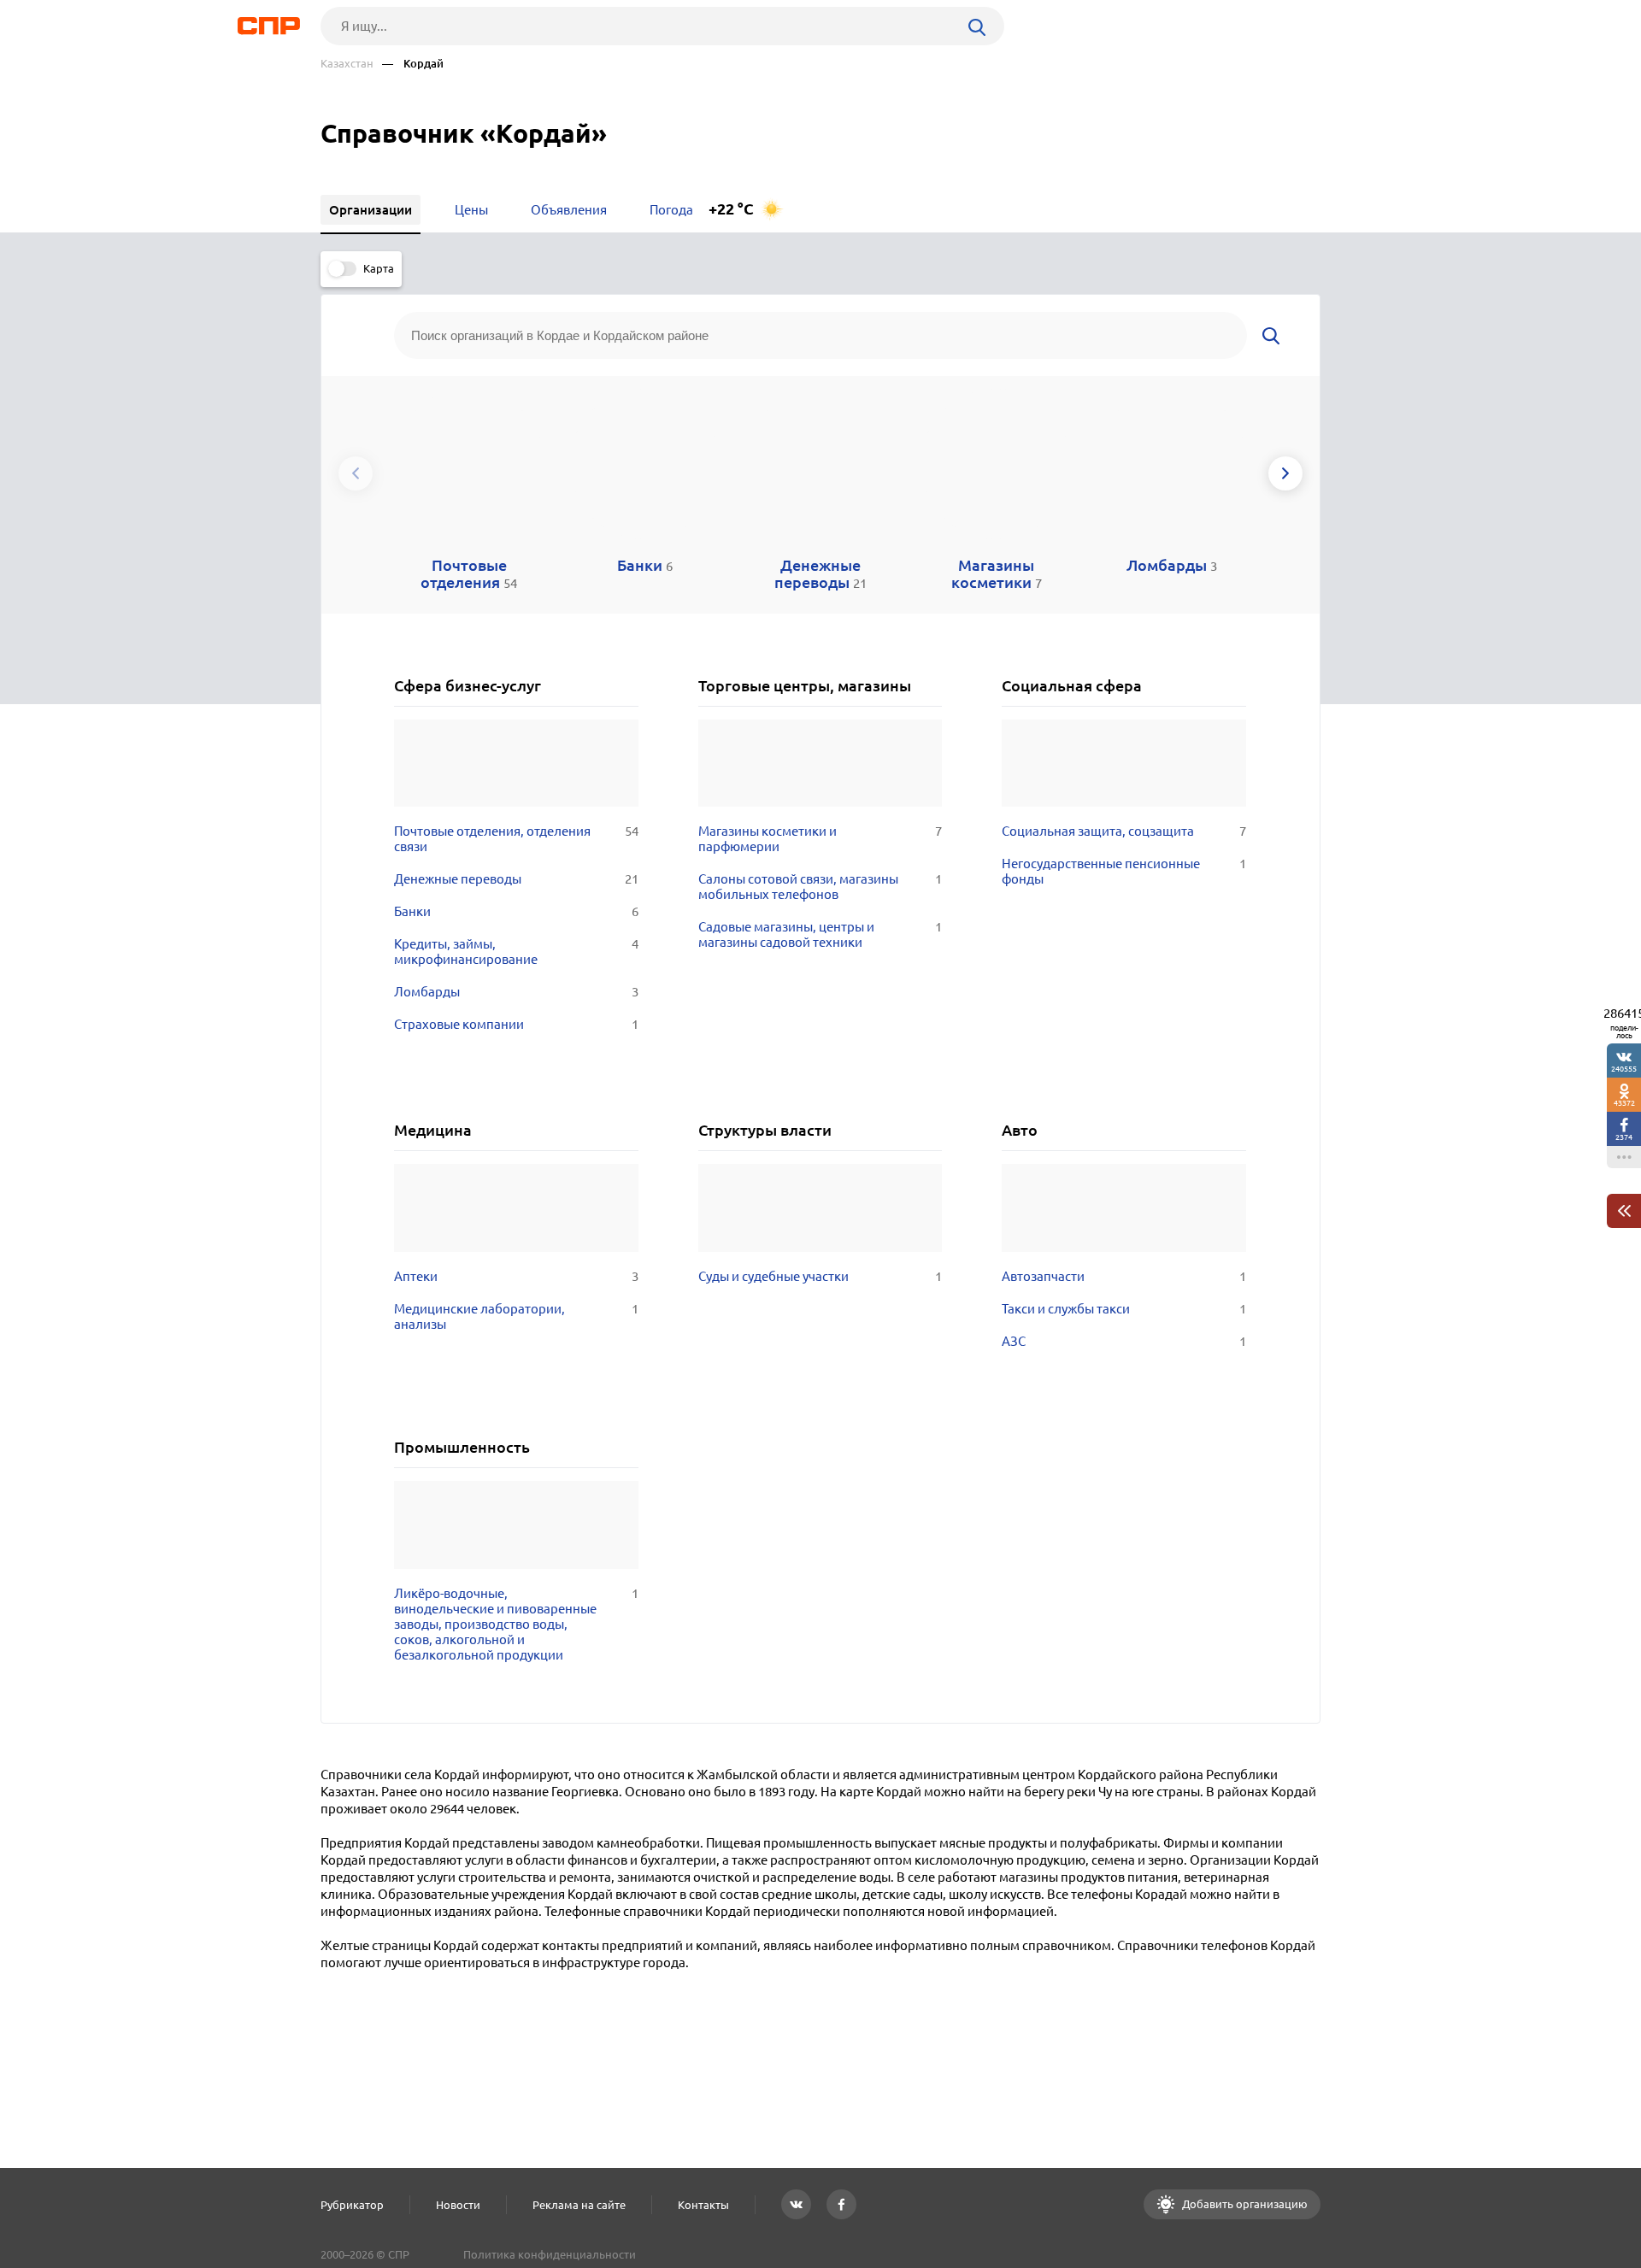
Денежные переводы (516, 879)
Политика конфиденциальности (550, 2254)
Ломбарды (516, 992)
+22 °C (731, 209)
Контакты (703, 2205)
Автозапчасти (1124, 1276)
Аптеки (516, 1276)
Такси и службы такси (1124, 1309)
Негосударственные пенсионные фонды (1124, 871)
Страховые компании (516, 1024)
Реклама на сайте (579, 2205)
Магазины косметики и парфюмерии (820, 839)
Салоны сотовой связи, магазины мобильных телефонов (820, 887)
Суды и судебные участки (820, 1276)
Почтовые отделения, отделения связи (516, 839)
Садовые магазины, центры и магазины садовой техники (820, 934)
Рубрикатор (352, 2205)
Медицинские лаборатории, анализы (516, 1316)
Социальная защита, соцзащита (1124, 831)
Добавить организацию (1244, 2204)
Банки (516, 911)
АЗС (1124, 1341)
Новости (458, 2205)
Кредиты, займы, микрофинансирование (516, 952)
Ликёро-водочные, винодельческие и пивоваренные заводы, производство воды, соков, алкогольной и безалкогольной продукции (516, 1624)
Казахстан (347, 64)
